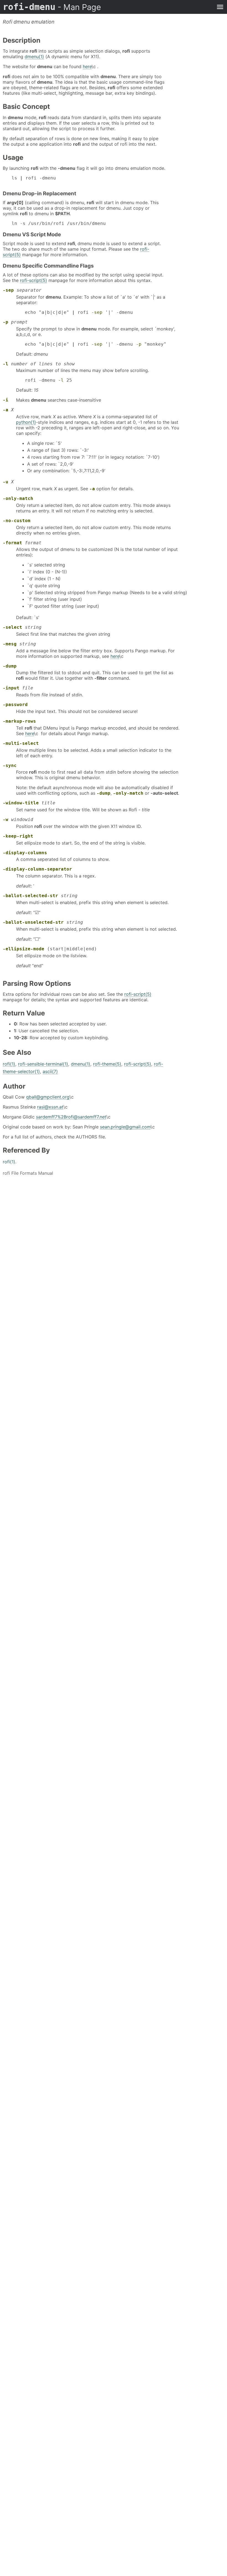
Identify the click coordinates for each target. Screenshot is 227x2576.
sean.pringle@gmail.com (125, 1127)
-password (15, 705)
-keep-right (18, 836)
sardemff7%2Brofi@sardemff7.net (71, 1117)
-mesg (10, 644)
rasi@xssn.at (50, 1107)
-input (11, 688)
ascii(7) (50, 1071)
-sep (8, 290)
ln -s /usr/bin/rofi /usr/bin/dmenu (59, 223)
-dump (10, 666)
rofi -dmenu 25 (48, 380)
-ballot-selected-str (30, 896)
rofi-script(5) (33, 280)
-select (12, 627)
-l (6, 364)
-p (6, 322)
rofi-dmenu (52, 7)
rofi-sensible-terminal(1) (43, 1064)
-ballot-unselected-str (33, 922)
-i (6, 400)
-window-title (21, 803)
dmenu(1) (34, 57)
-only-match (18, 498)
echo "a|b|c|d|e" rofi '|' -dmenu (79, 312)
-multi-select (21, 743)
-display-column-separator (37, 869)
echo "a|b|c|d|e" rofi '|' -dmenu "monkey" (96, 344)
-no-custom (17, 521)
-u (6, 482)
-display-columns (25, 853)
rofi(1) (9, 1064)
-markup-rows (19, 721)
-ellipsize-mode (24, 949)
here (87, 66)
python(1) (26, 422)
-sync (10, 765)
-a (6, 410)
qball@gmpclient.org (48, 1097)
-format (12, 543)
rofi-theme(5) (107, 1064)
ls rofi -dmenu (34, 178)
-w (6, 819)
